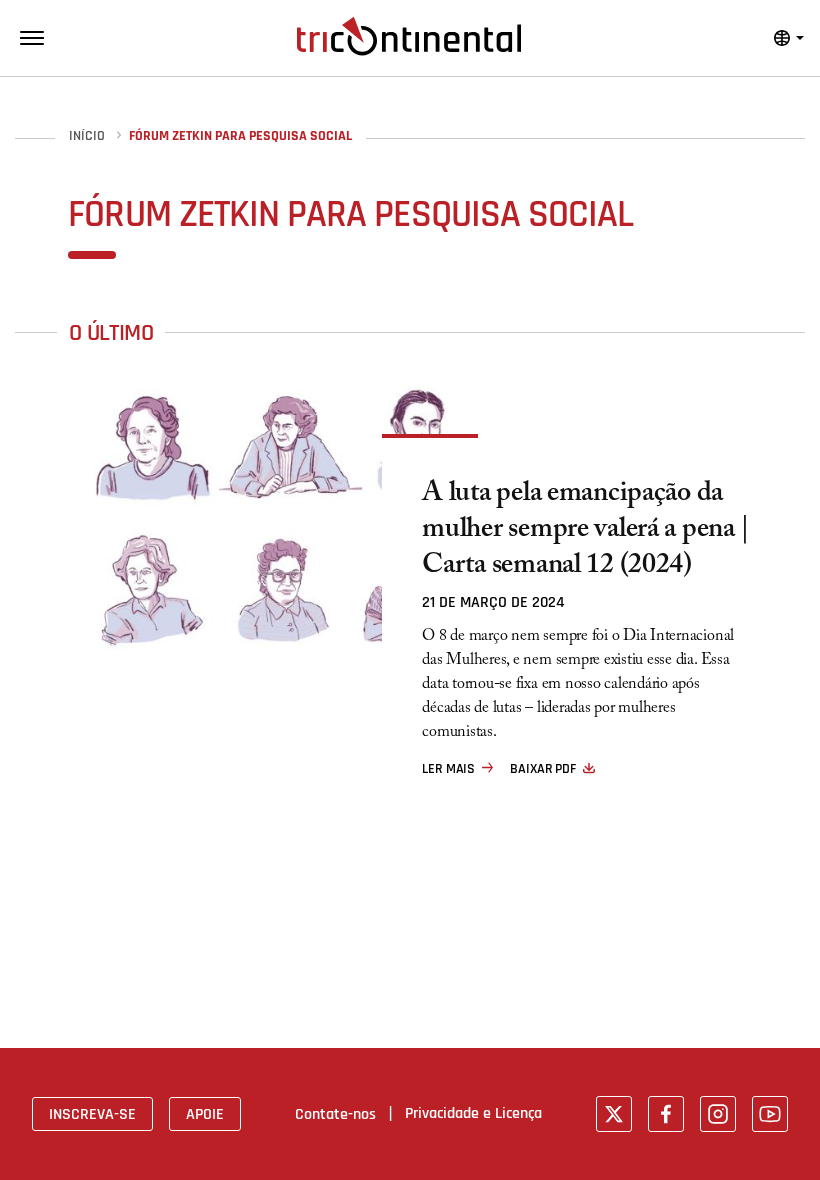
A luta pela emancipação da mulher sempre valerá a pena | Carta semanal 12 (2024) (586, 532)
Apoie (205, 1114)
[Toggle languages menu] (789, 38)
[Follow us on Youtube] (770, 1114)
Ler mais (448, 769)
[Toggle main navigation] (32, 38)
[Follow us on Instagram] (718, 1114)
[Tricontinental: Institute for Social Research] (409, 36)
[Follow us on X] (614, 1114)
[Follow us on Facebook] (666, 1114)
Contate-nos (335, 1114)
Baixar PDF (543, 769)
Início (87, 136)
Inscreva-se (92, 1114)
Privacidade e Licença (473, 1113)
